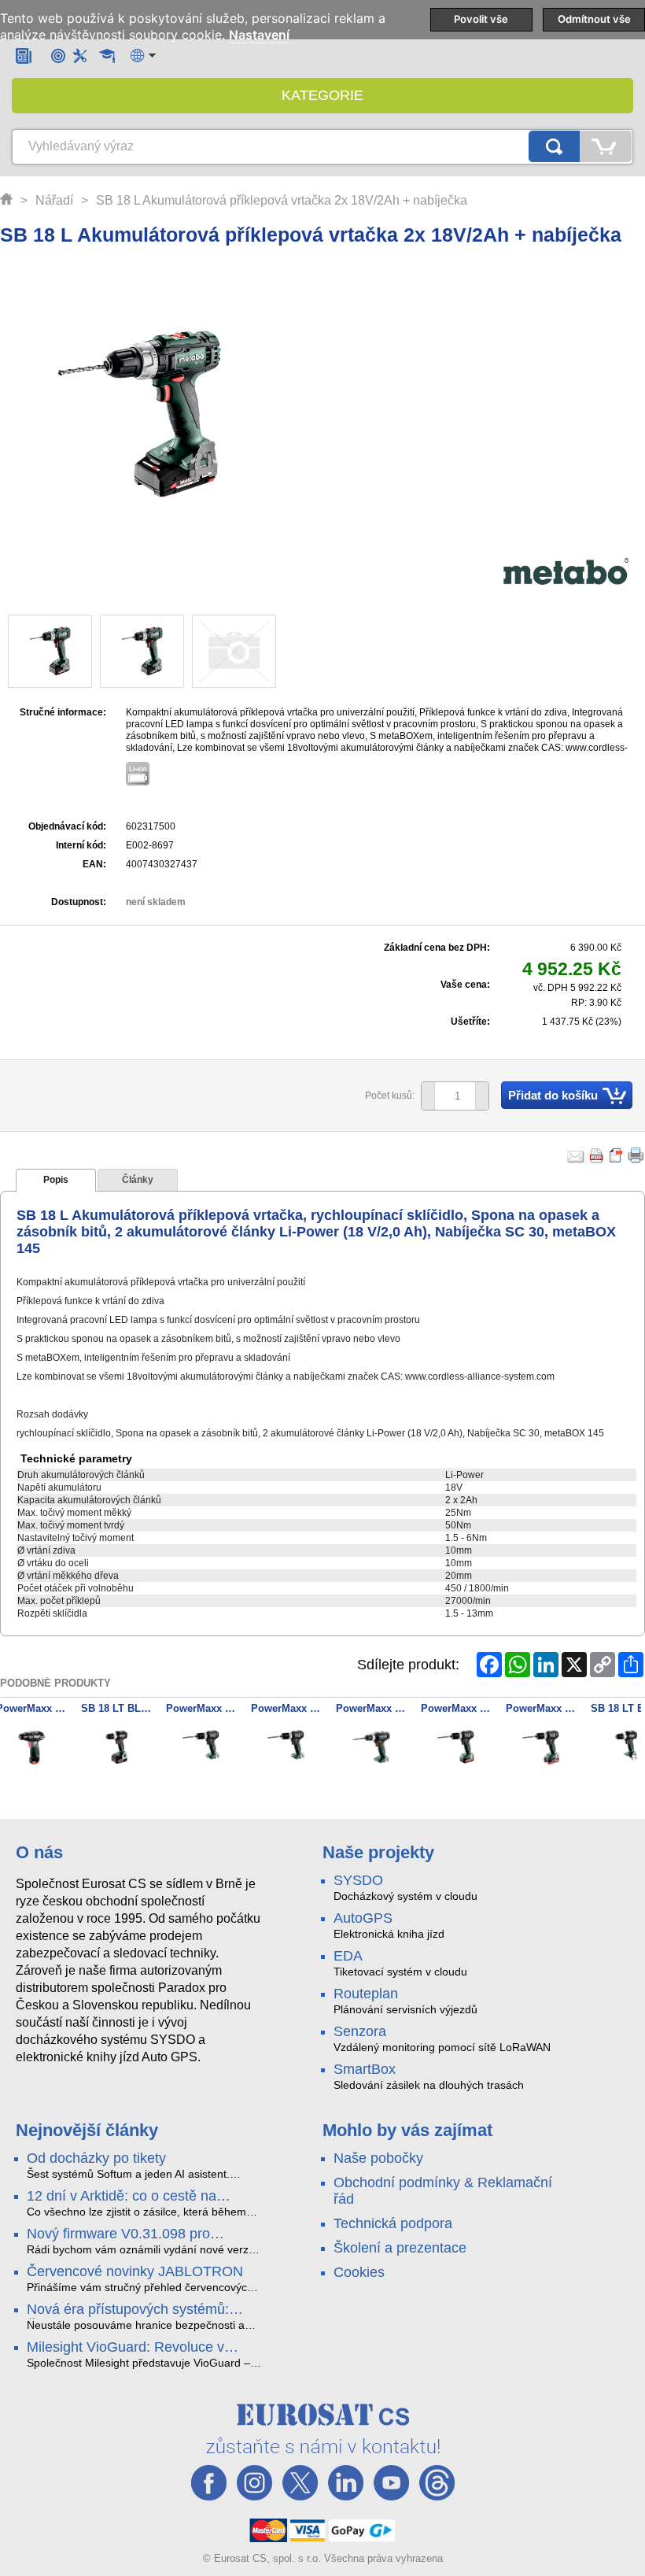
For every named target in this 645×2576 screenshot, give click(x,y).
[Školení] (107, 56)
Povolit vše (481, 19)
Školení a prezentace (400, 2248)
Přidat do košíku (553, 1095)
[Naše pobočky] (58, 55)
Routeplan (366, 1994)
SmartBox (365, 2069)
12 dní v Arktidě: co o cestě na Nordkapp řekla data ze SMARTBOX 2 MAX (142, 2197)
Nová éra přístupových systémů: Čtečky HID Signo (128, 2310)
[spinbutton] (449, 1096)
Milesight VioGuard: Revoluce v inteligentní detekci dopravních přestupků (125, 2348)
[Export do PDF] (597, 1155)
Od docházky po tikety (96, 2158)
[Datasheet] (617, 1155)
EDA (348, 1956)
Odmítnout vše (594, 19)
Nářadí (54, 200)
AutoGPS (363, 1918)
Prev (20, 1750)
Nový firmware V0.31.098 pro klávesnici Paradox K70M (118, 2234)
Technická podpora (393, 2223)
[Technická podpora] (80, 55)
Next (625, 1750)
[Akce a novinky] (24, 55)
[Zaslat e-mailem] (576, 1155)
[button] (482, 1096)
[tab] (56, 1181)
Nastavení (259, 35)
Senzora (360, 2031)
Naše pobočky (378, 2158)
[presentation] (56, 1181)
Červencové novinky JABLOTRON (135, 2271)
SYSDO (358, 1880)
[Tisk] (636, 1155)
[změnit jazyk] (143, 55)
